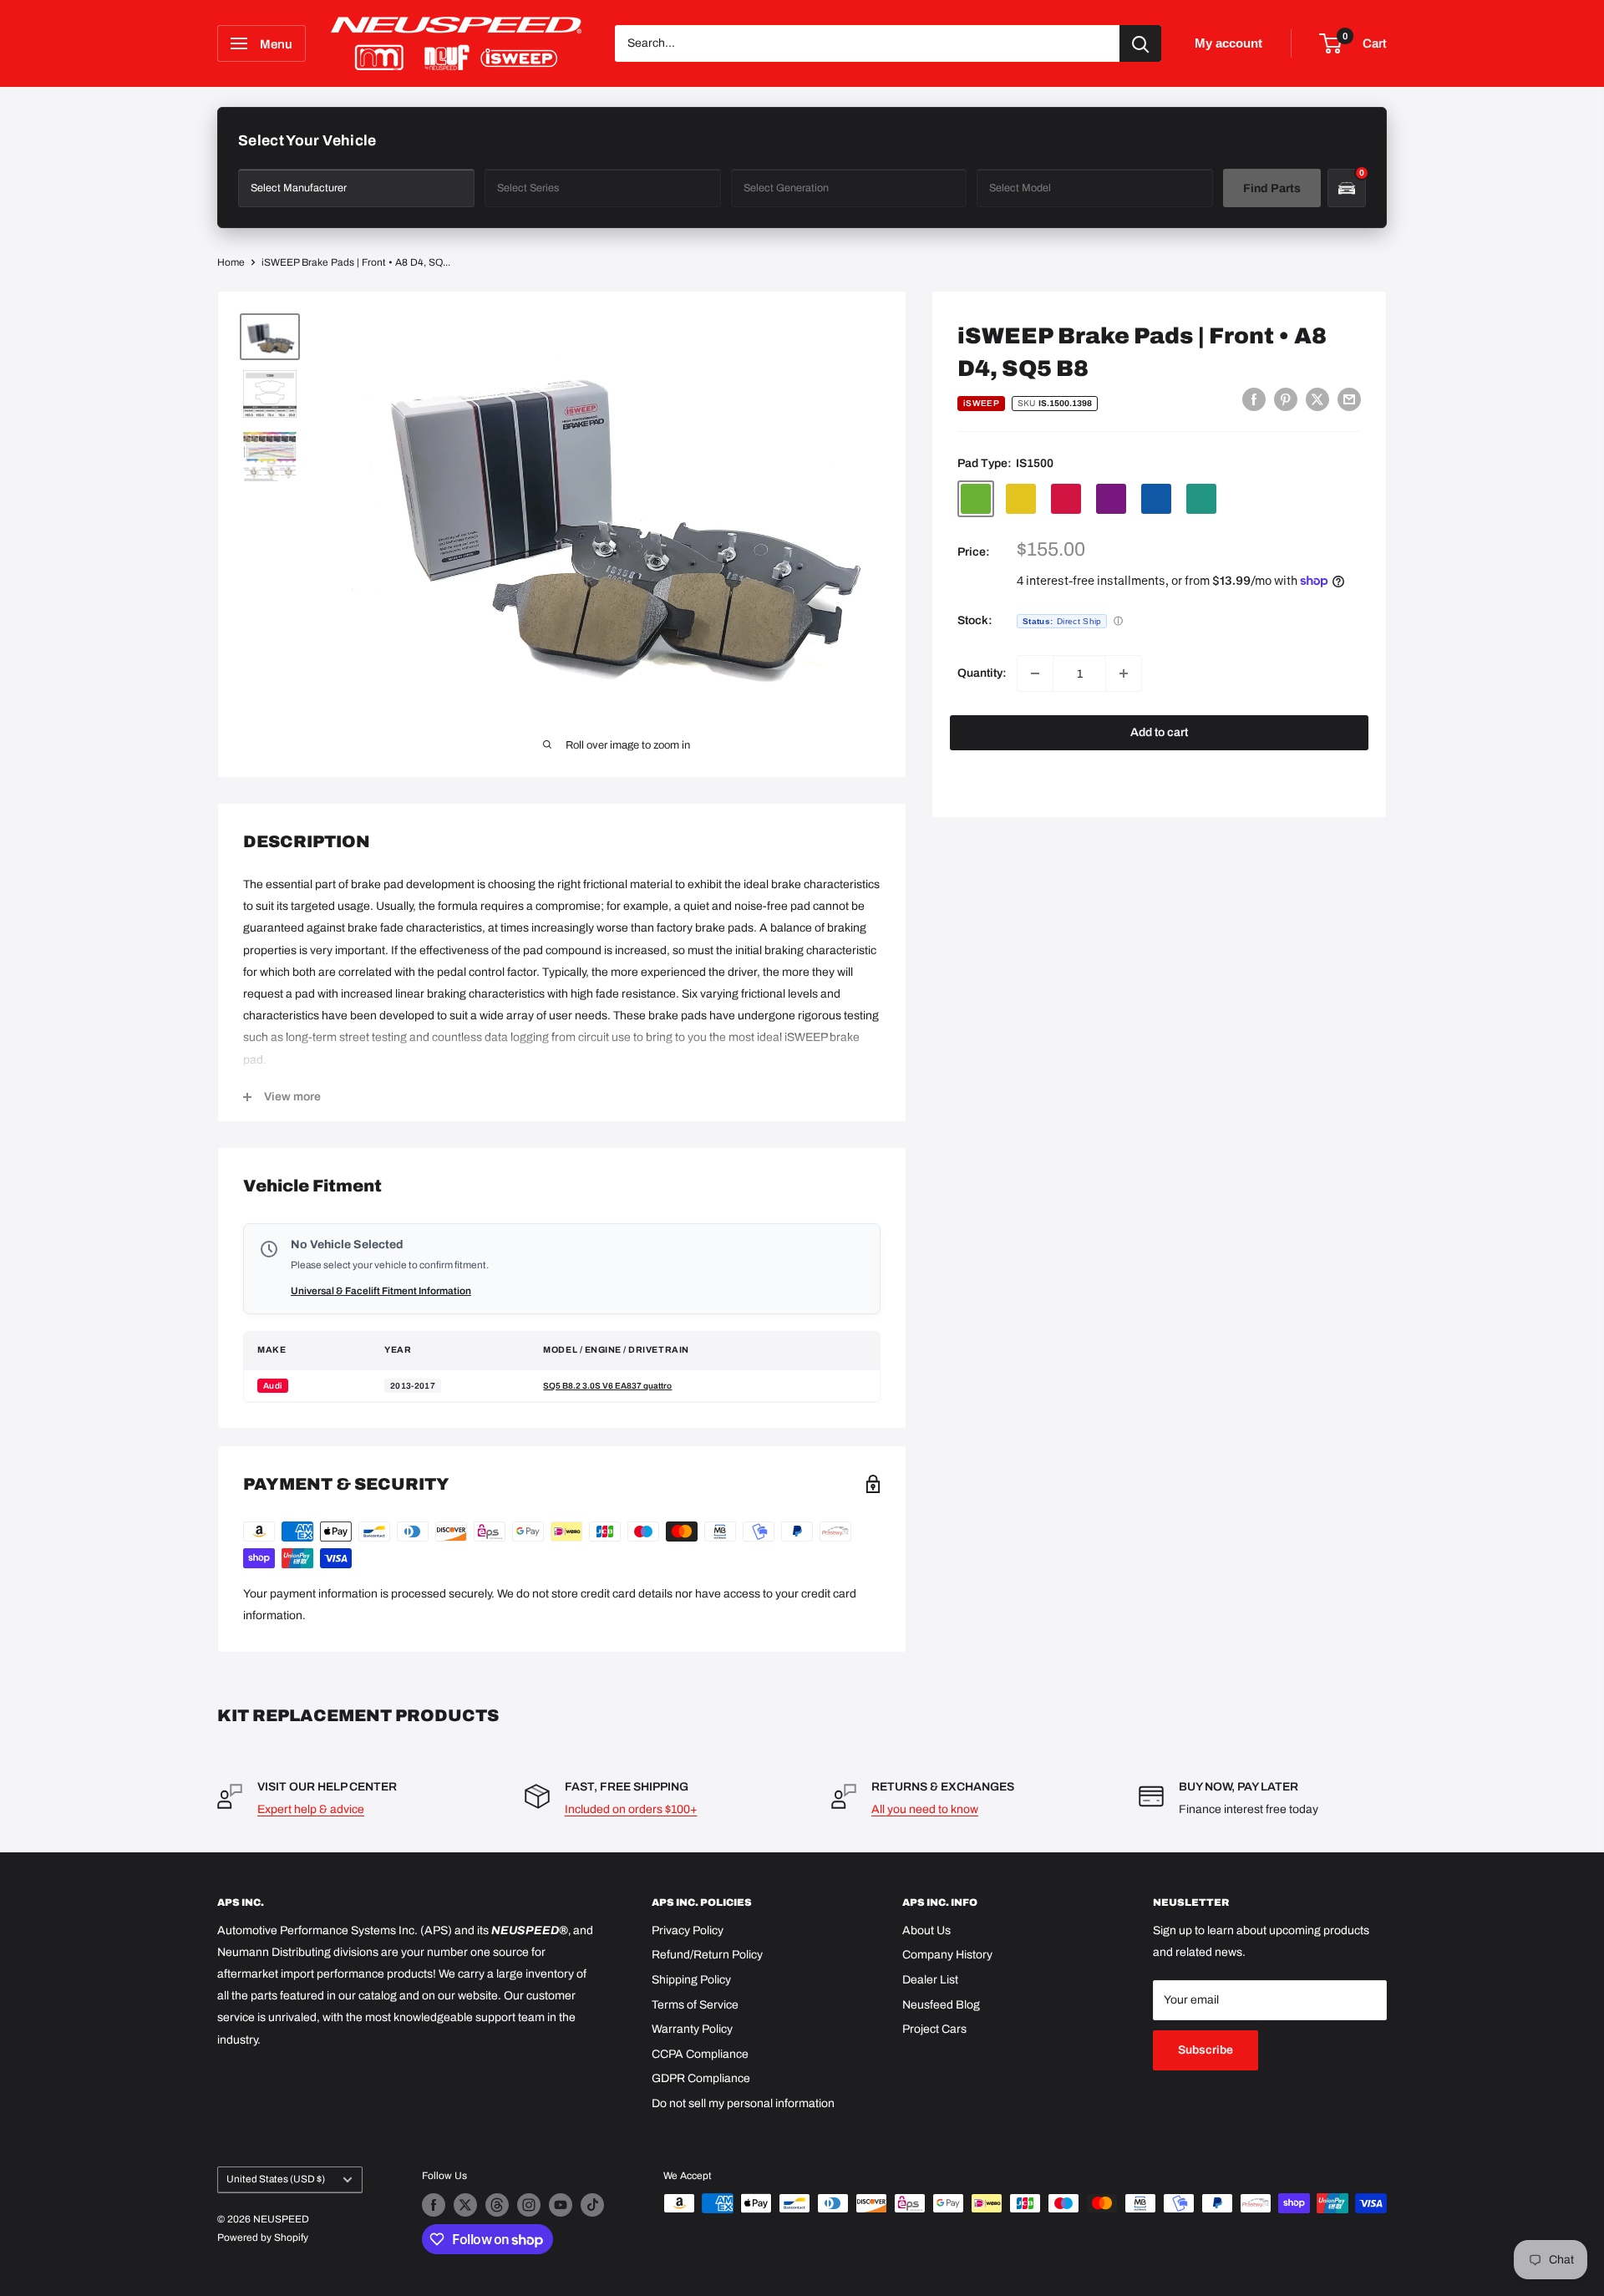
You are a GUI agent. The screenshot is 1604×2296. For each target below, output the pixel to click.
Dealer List (930, 1980)
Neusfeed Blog (941, 2005)
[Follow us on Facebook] (434, 2205)
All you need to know (925, 1809)
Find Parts (1272, 188)
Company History (947, 1955)
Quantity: (982, 673)
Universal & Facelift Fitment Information (381, 1291)
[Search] (1140, 43)
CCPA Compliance (700, 2054)
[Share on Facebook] (1254, 399)
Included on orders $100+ (631, 1809)
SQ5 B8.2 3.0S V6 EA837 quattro (607, 1386)
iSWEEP (981, 403)
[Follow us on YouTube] (561, 2205)
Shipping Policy (691, 1980)
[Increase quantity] (1124, 673)
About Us (926, 1930)
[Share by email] (1349, 399)
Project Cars (934, 2029)
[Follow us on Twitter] (465, 2205)
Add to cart (1159, 732)
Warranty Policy (692, 2029)
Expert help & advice (311, 1809)
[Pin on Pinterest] (1286, 399)
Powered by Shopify (263, 2238)
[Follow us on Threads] (497, 2205)
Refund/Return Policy (707, 1955)
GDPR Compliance (701, 2078)
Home (231, 262)
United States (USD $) (276, 2179)
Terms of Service (695, 2005)
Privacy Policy (688, 1930)
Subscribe (1206, 2050)
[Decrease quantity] (1035, 673)
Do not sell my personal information (743, 2103)
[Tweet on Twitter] (1317, 399)
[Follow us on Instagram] (529, 2205)
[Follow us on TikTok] (592, 2205)
